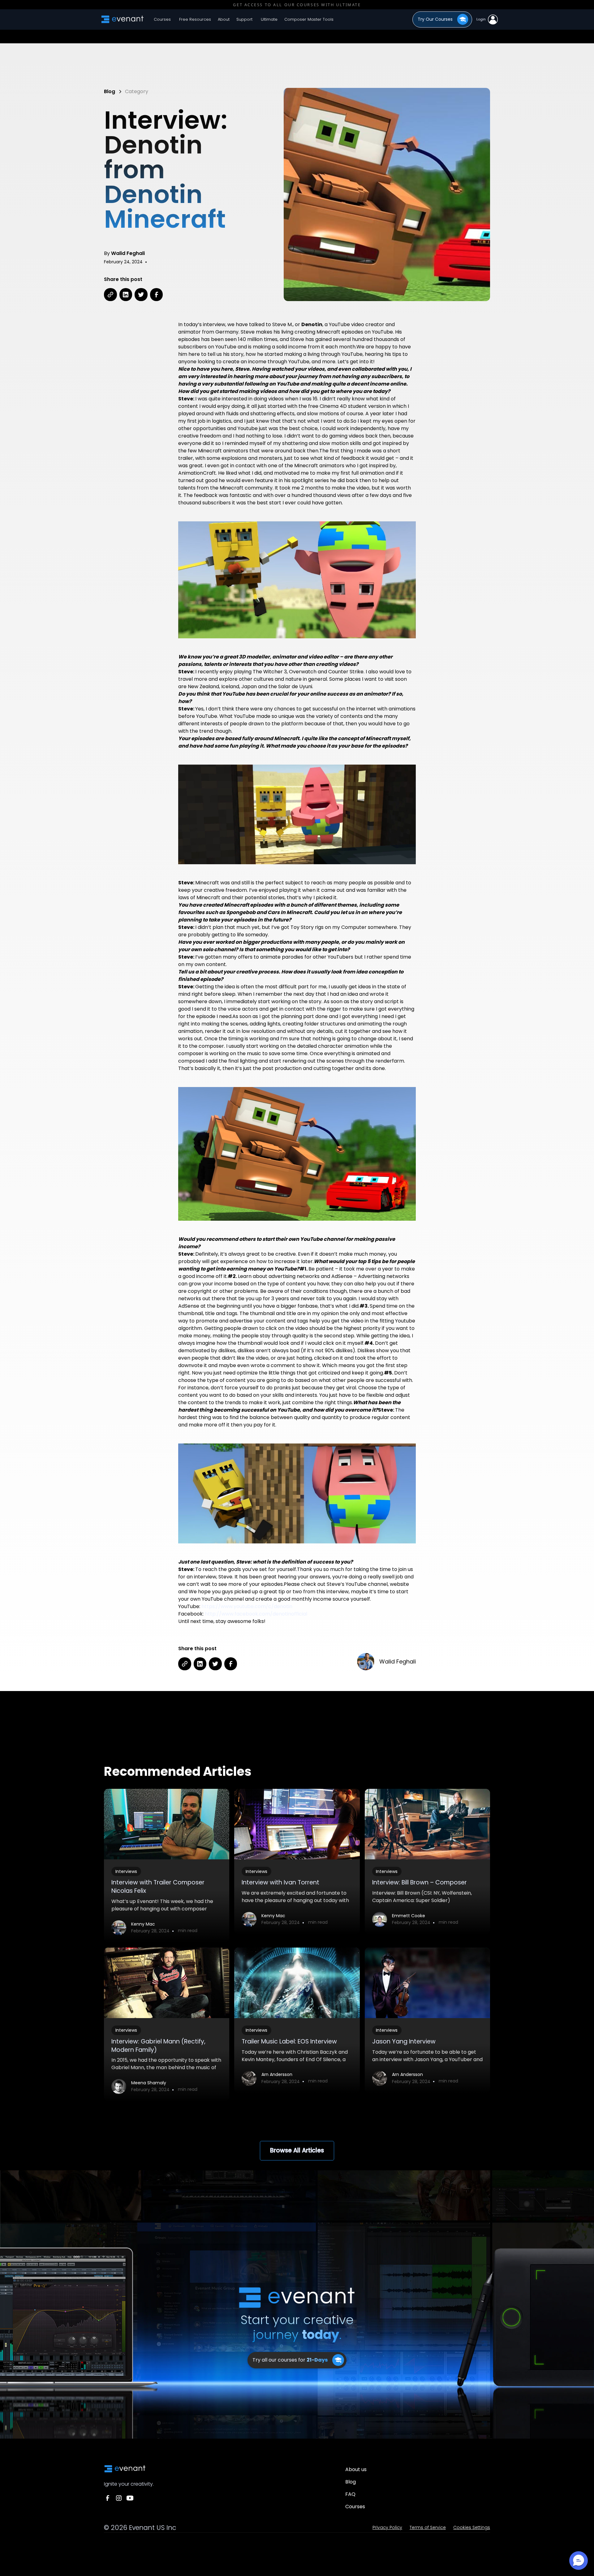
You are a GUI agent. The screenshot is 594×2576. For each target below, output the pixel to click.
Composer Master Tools (309, 19)
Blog (351, 2482)
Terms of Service (428, 2527)
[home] (123, 19)
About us (356, 2469)
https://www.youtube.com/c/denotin (247, 1606)
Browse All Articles (297, 2150)
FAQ (350, 2494)
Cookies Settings (472, 2527)
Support (244, 19)
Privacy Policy (387, 2527)
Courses (162, 19)
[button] (195, 19)
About (224, 19)
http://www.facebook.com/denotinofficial (256, 1614)
